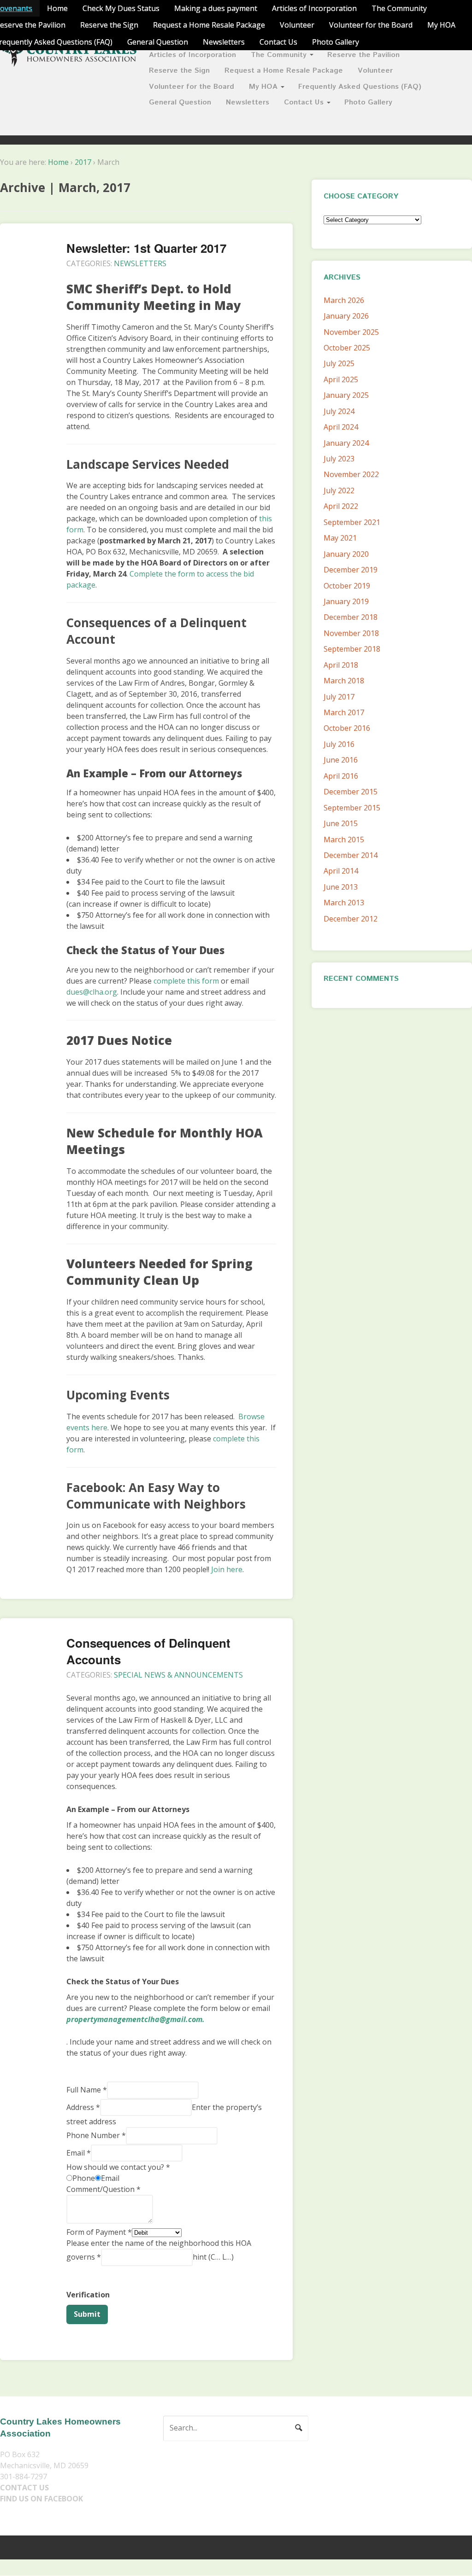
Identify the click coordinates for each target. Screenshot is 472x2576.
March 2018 (344, 681)
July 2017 (339, 697)
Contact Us (278, 42)
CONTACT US (24, 2488)
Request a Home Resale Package (209, 25)
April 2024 (341, 427)
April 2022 (341, 506)
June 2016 (341, 760)
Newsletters (224, 42)
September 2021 (352, 522)
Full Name (87, 2090)
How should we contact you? (118, 2167)
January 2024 (346, 443)
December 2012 (351, 919)
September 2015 (352, 808)
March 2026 (344, 300)
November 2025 (351, 332)
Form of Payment (99, 2232)
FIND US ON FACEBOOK (41, 2499)
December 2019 (351, 570)
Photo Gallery (336, 42)
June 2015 (341, 823)
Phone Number (96, 2135)
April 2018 (341, 665)
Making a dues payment (216, 8)
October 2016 (347, 728)
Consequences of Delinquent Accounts (148, 1651)
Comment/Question (103, 2189)
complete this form (186, 981)
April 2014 (341, 871)
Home (57, 8)
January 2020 (346, 554)
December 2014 (351, 855)
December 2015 (351, 792)
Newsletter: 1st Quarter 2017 (146, 248)
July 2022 (339, 490)
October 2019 (347, 586)
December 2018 (351, 617)
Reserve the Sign (109, 25)
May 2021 (340, 538)
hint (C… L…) (213, 2257)
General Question (158, 42)
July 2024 (339, 411)
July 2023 (339, 459)
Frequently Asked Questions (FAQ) (360, 87)
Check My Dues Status (121, 8)
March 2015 (344, 839)
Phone (84, 2178)
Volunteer (297, 25)
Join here (227, 1569)
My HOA (441, 25)
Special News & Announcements (178, 1675)
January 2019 (346, 601)
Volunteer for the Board (371, 25)
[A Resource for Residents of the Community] (69, 61)
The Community (399, 8)
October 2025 (347, 348)
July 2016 (339, 744)
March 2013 (344, 903)
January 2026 (346, 316)
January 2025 (346, 395)
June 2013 (341, 887)
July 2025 (339, 363)
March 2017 (344, 712)
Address (83, 2107)
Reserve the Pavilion (363, 55)
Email (79, 2152)
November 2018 (351, 633)
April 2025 (341, 379)
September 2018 (352, 649)
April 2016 (341, 776)
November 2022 (351, 474)
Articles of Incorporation (314, 8)
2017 (83, 162)
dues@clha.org (92, 992)
